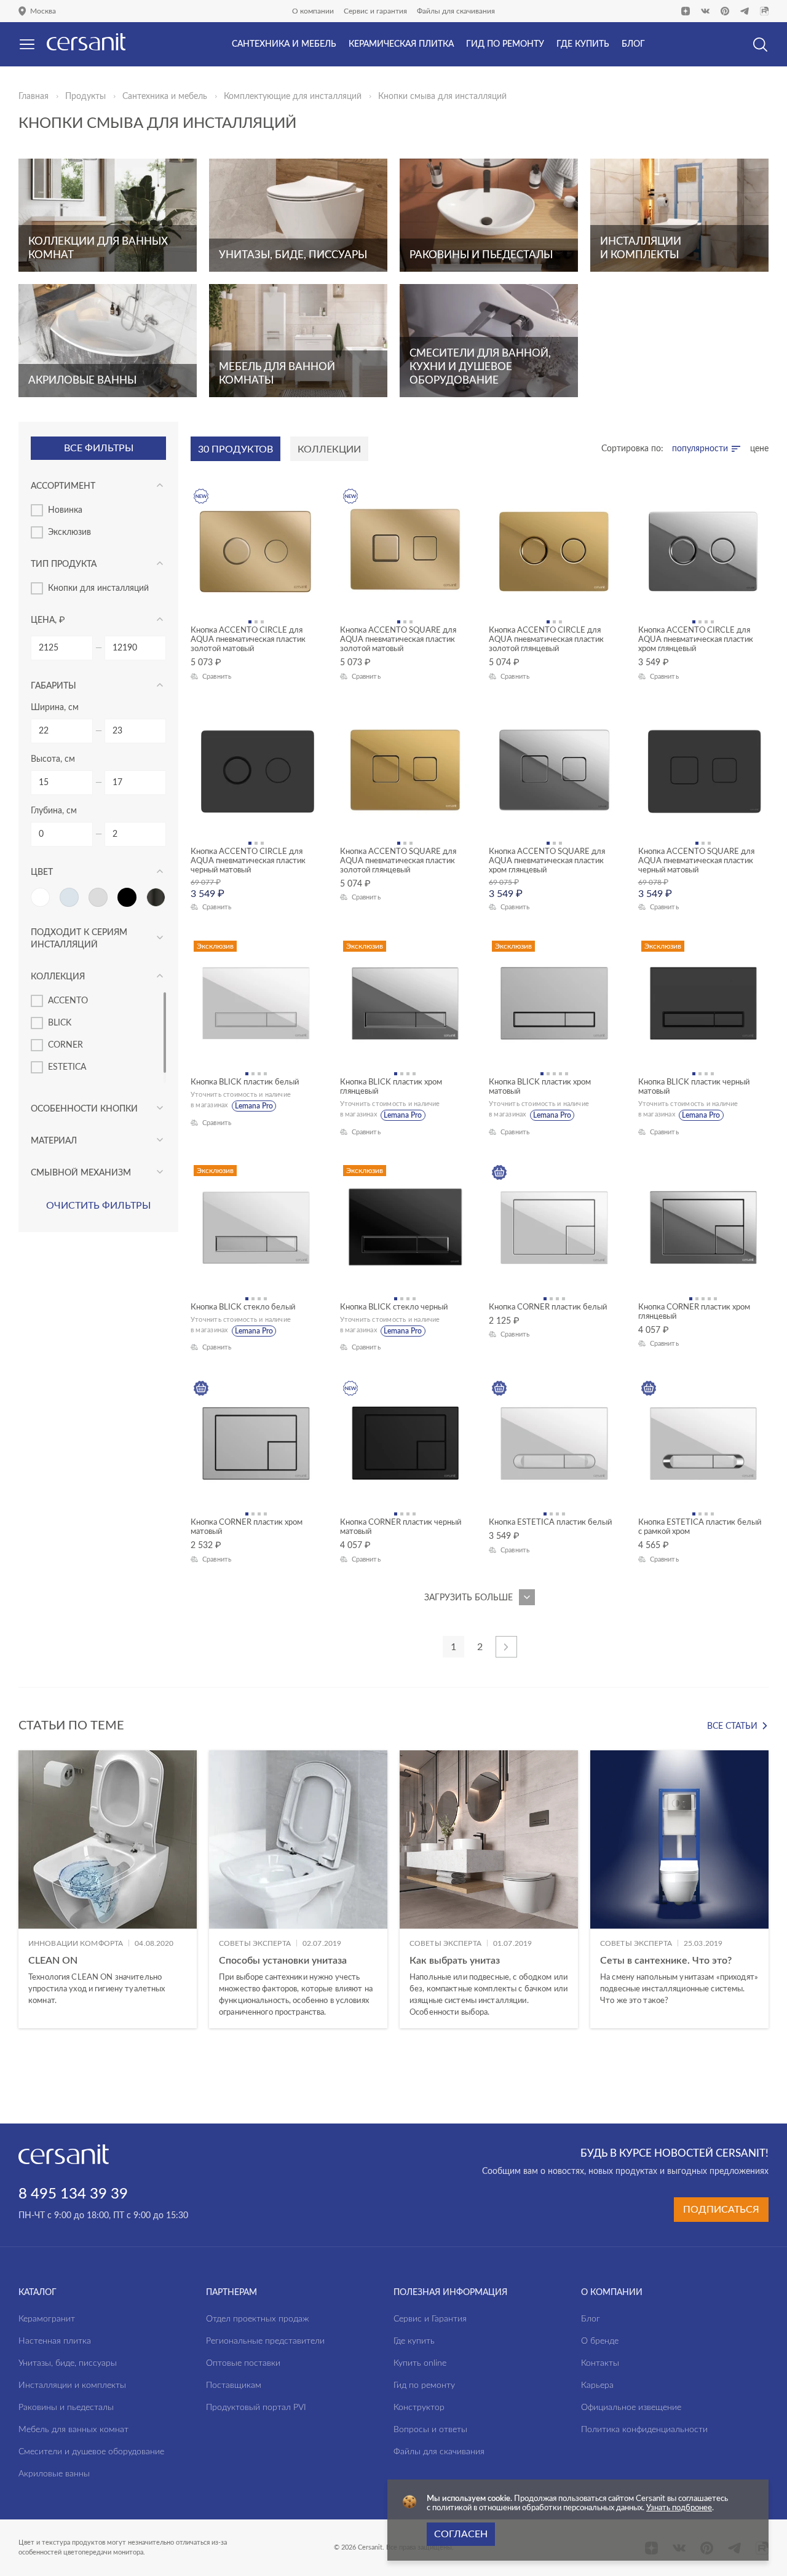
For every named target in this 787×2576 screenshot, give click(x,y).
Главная (34, 97)
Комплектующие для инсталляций (293, 97)
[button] (394, 2047)
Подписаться (721, 2210)
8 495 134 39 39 (73, 2194)
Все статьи (732, 1726)
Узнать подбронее (679, 2508)
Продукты (85, 97)
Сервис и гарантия (375, 11)
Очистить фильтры (98, 1206)
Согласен (461, 2534)
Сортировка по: (632, 449)
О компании (313, 11)
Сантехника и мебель (165, 97)
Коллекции (329, 449)
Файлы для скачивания (456, 11)
